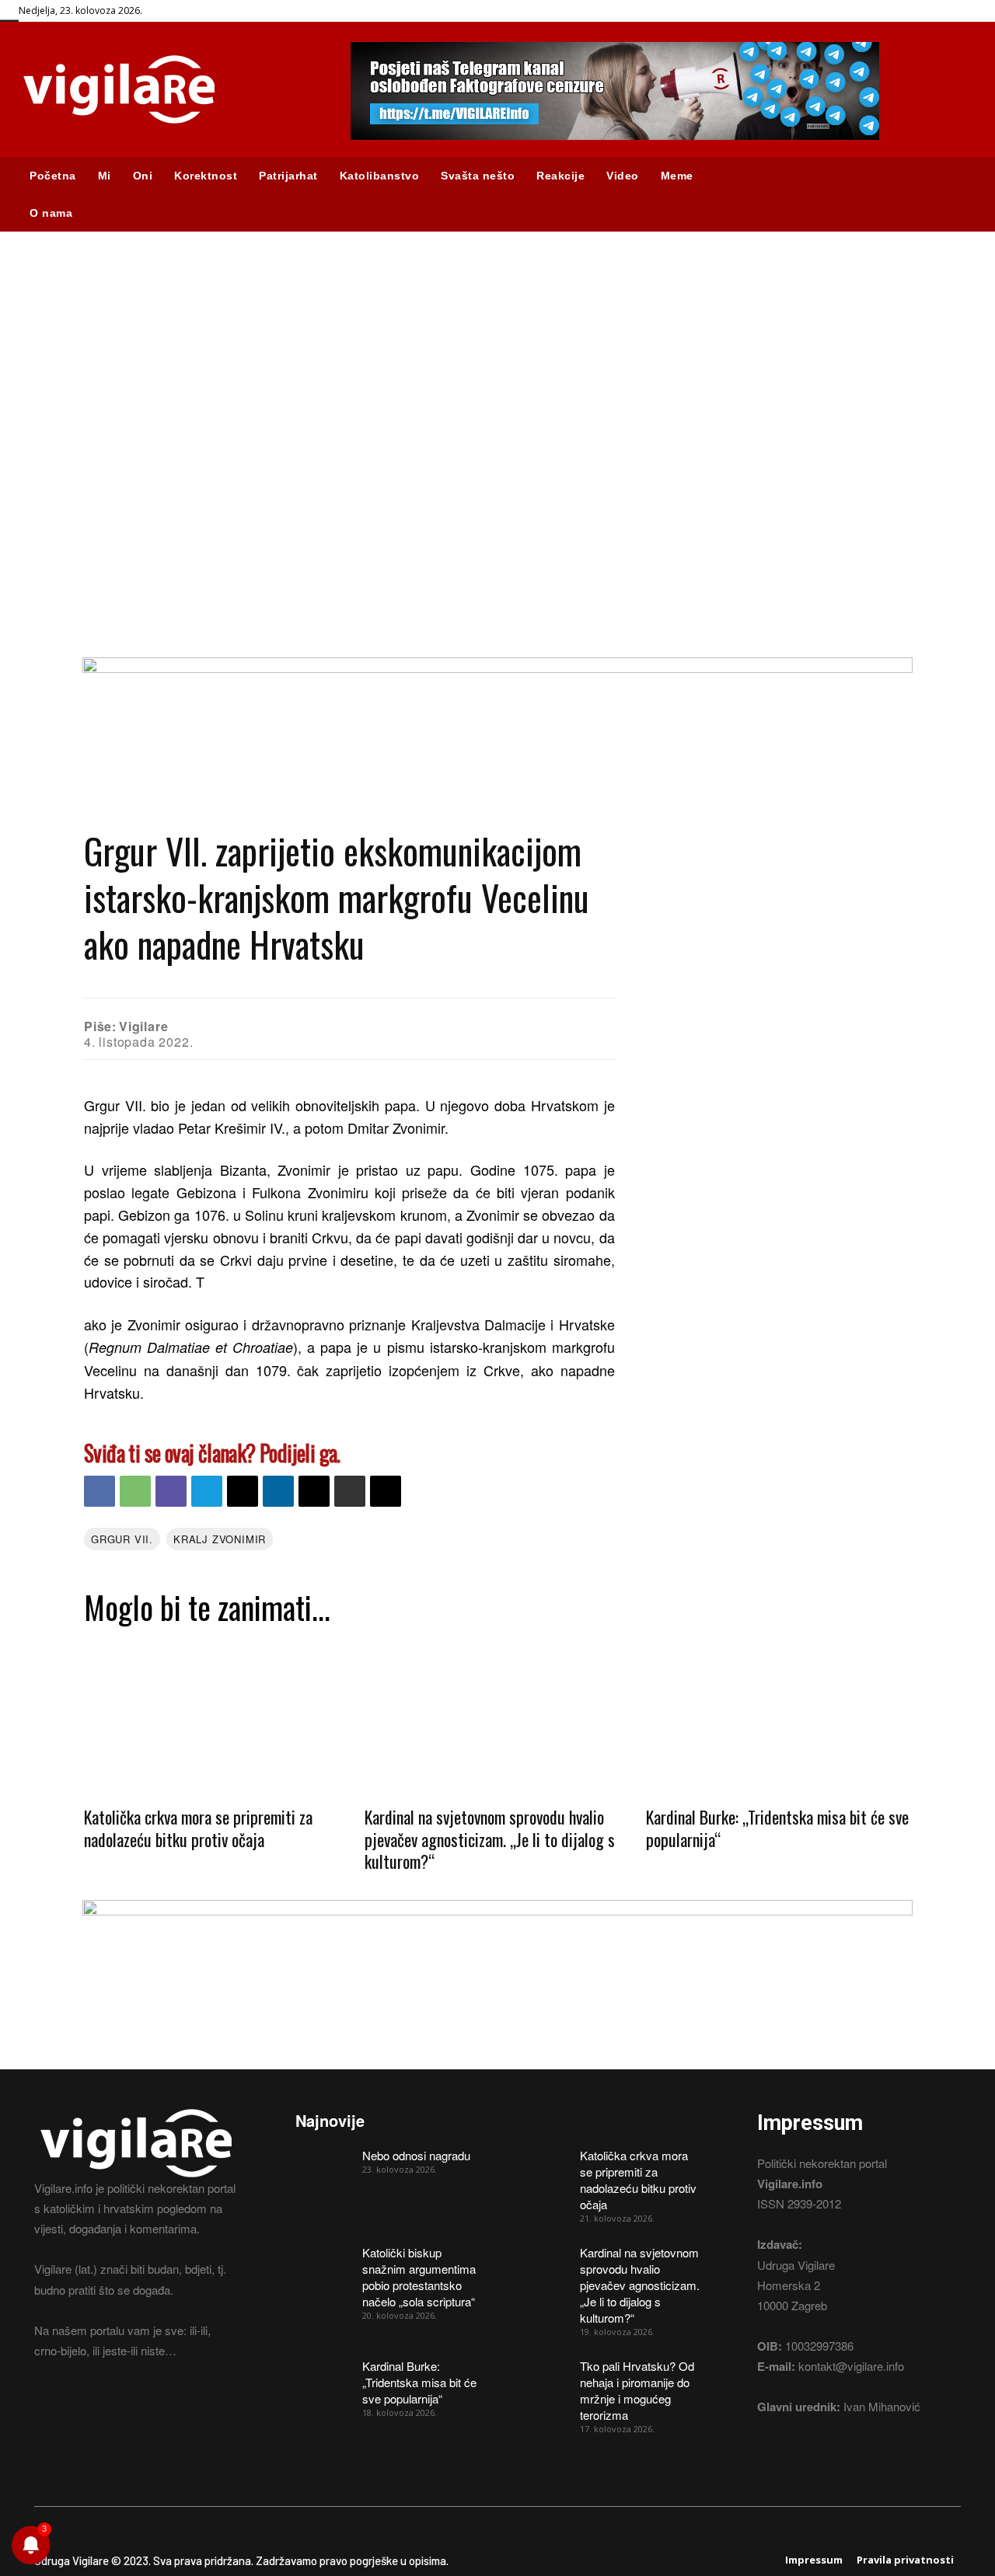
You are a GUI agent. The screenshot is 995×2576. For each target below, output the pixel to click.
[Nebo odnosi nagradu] (323, 2166)
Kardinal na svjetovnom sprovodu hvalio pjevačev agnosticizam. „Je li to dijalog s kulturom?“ (490, 1839)
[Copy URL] (386, 1491)
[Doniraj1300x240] (497, 668)
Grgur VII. (122, 1539)
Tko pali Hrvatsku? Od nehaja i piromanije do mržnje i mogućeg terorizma (637, 2390)
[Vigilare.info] (166, 89)
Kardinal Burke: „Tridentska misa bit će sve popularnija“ (777, 1828)
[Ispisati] (350, 1491)
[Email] (243, 1491)
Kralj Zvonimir (220, 1539)
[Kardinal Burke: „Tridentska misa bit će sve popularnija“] (779, 1715)
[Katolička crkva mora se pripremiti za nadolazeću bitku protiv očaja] (216, 1715)
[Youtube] (126, 2409)
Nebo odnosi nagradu (416, 2155)
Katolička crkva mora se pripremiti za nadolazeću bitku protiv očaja (198, 1828)
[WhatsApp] (135, 1491)
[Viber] (171, 1491)
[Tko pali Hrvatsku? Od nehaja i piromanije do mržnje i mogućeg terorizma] (541, 2377)
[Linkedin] (278, 1491)
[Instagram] (71, 2409)
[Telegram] (207, 1491)
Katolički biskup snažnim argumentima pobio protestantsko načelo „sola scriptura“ (419, 2277)
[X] (314, 1491)
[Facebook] (99, 1491)
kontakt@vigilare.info (851, 2366)
